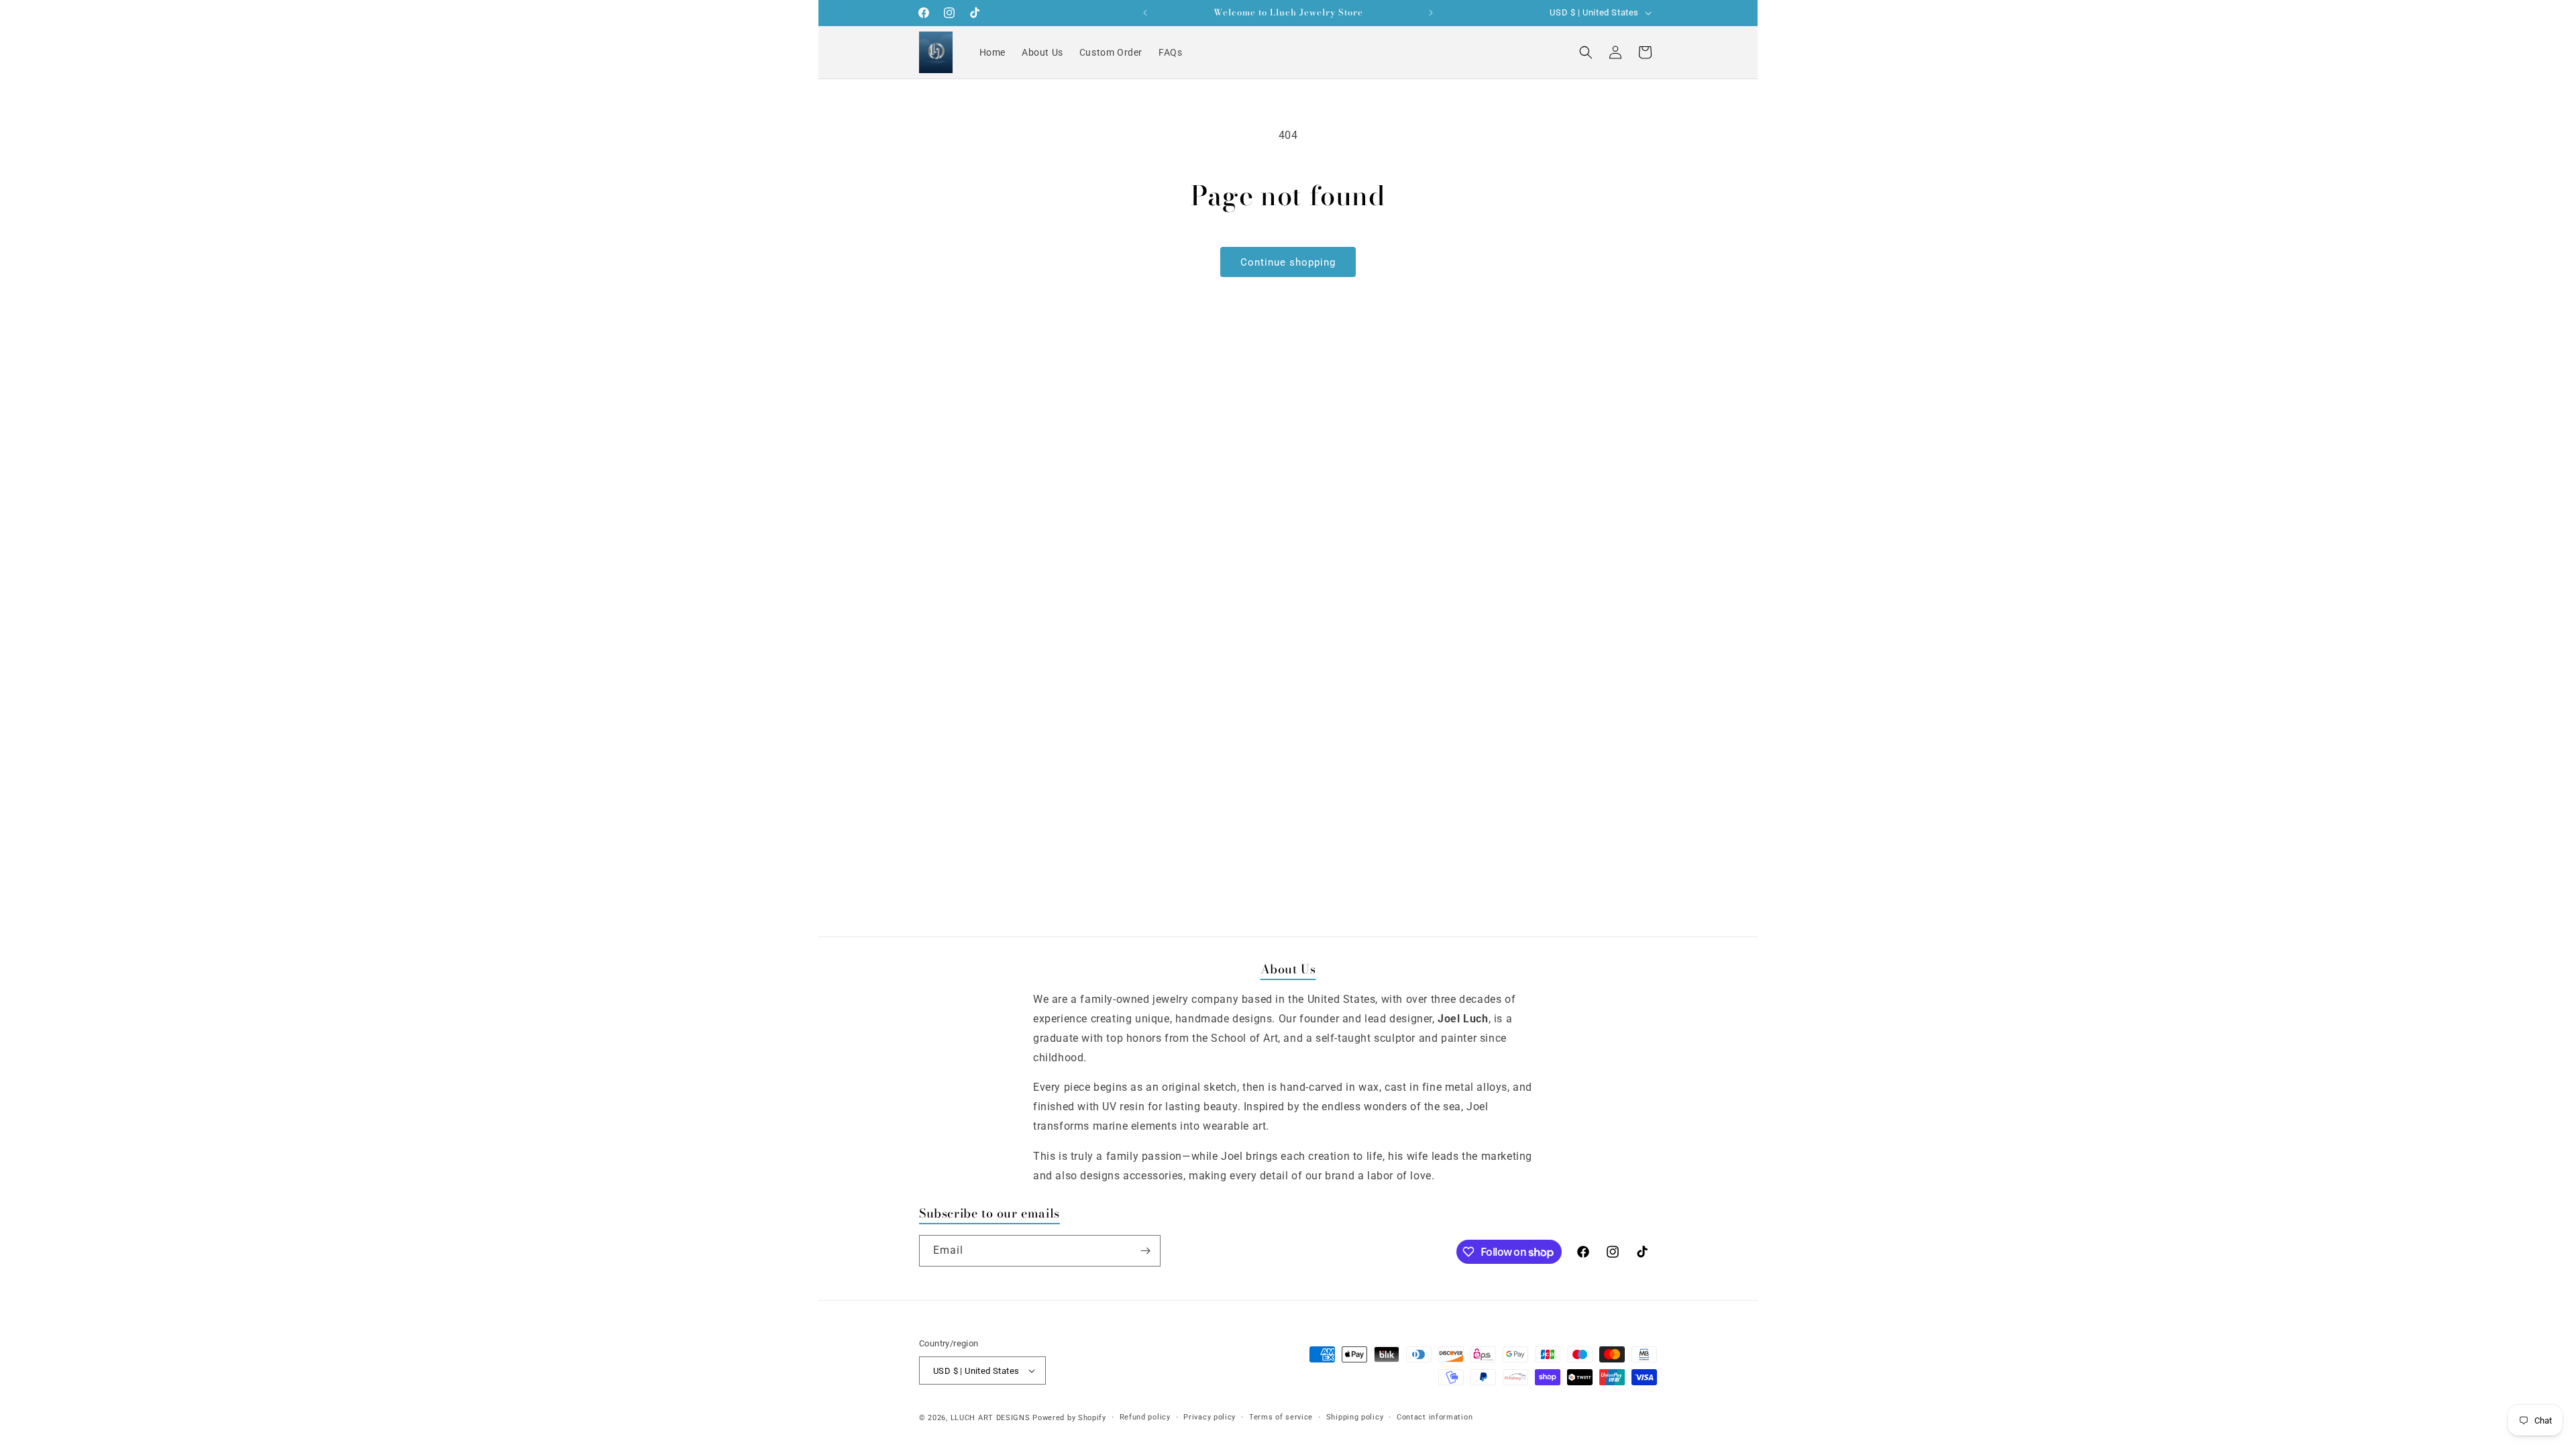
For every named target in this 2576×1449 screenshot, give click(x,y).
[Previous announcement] (1145, 13)
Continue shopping (1288, 262)
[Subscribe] (1145, 1251)
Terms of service (1281, 1417)
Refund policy (1145, 1417)
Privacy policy (1210, 1417)
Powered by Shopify (1069, 1418)
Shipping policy (1355, 1417)
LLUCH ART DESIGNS (990, 1418)
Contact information (1435, 1417)
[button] (1586, 52)
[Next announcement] (1431, 13)
